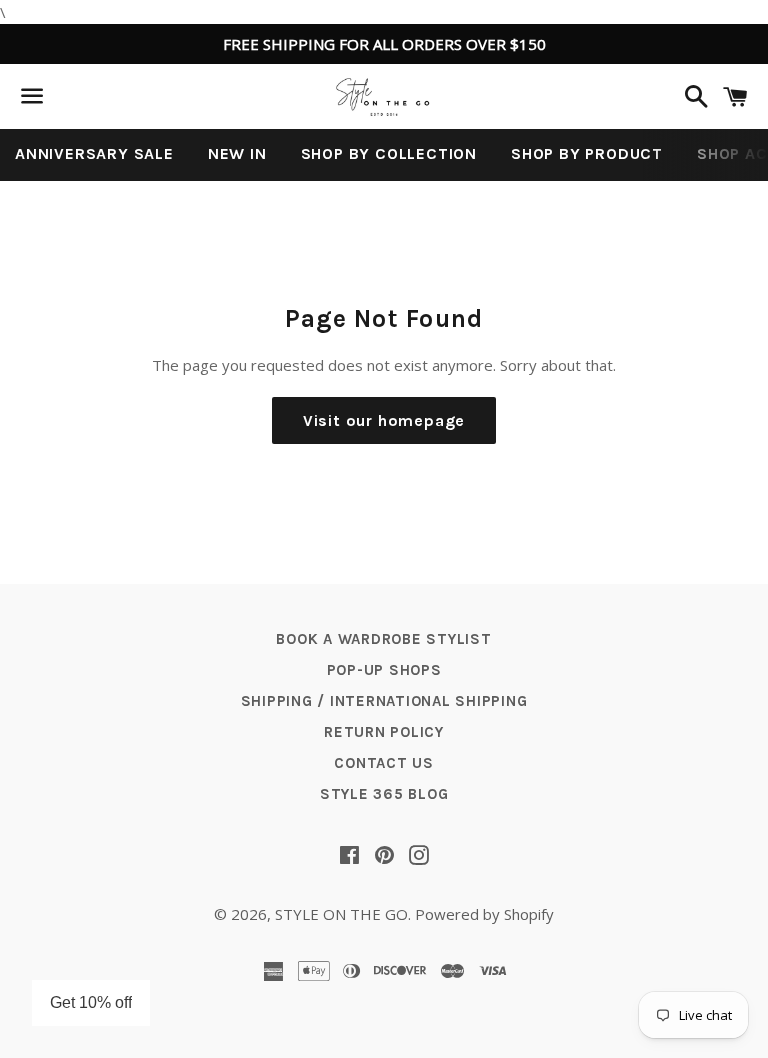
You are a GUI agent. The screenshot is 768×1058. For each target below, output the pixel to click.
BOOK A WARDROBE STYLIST (383, 639)
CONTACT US (384, 763)
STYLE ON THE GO (341, 914)
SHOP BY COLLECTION (389, 153)
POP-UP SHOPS (384, 670)
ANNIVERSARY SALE (94, 153)
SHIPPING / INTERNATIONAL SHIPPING (384, 701)
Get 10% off (91, 1002)
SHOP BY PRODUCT (587, 153)
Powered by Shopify (484, 914)
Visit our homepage (384, 420)
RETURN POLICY (384, 732)
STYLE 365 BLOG (384, 794)
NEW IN (237, 153)
